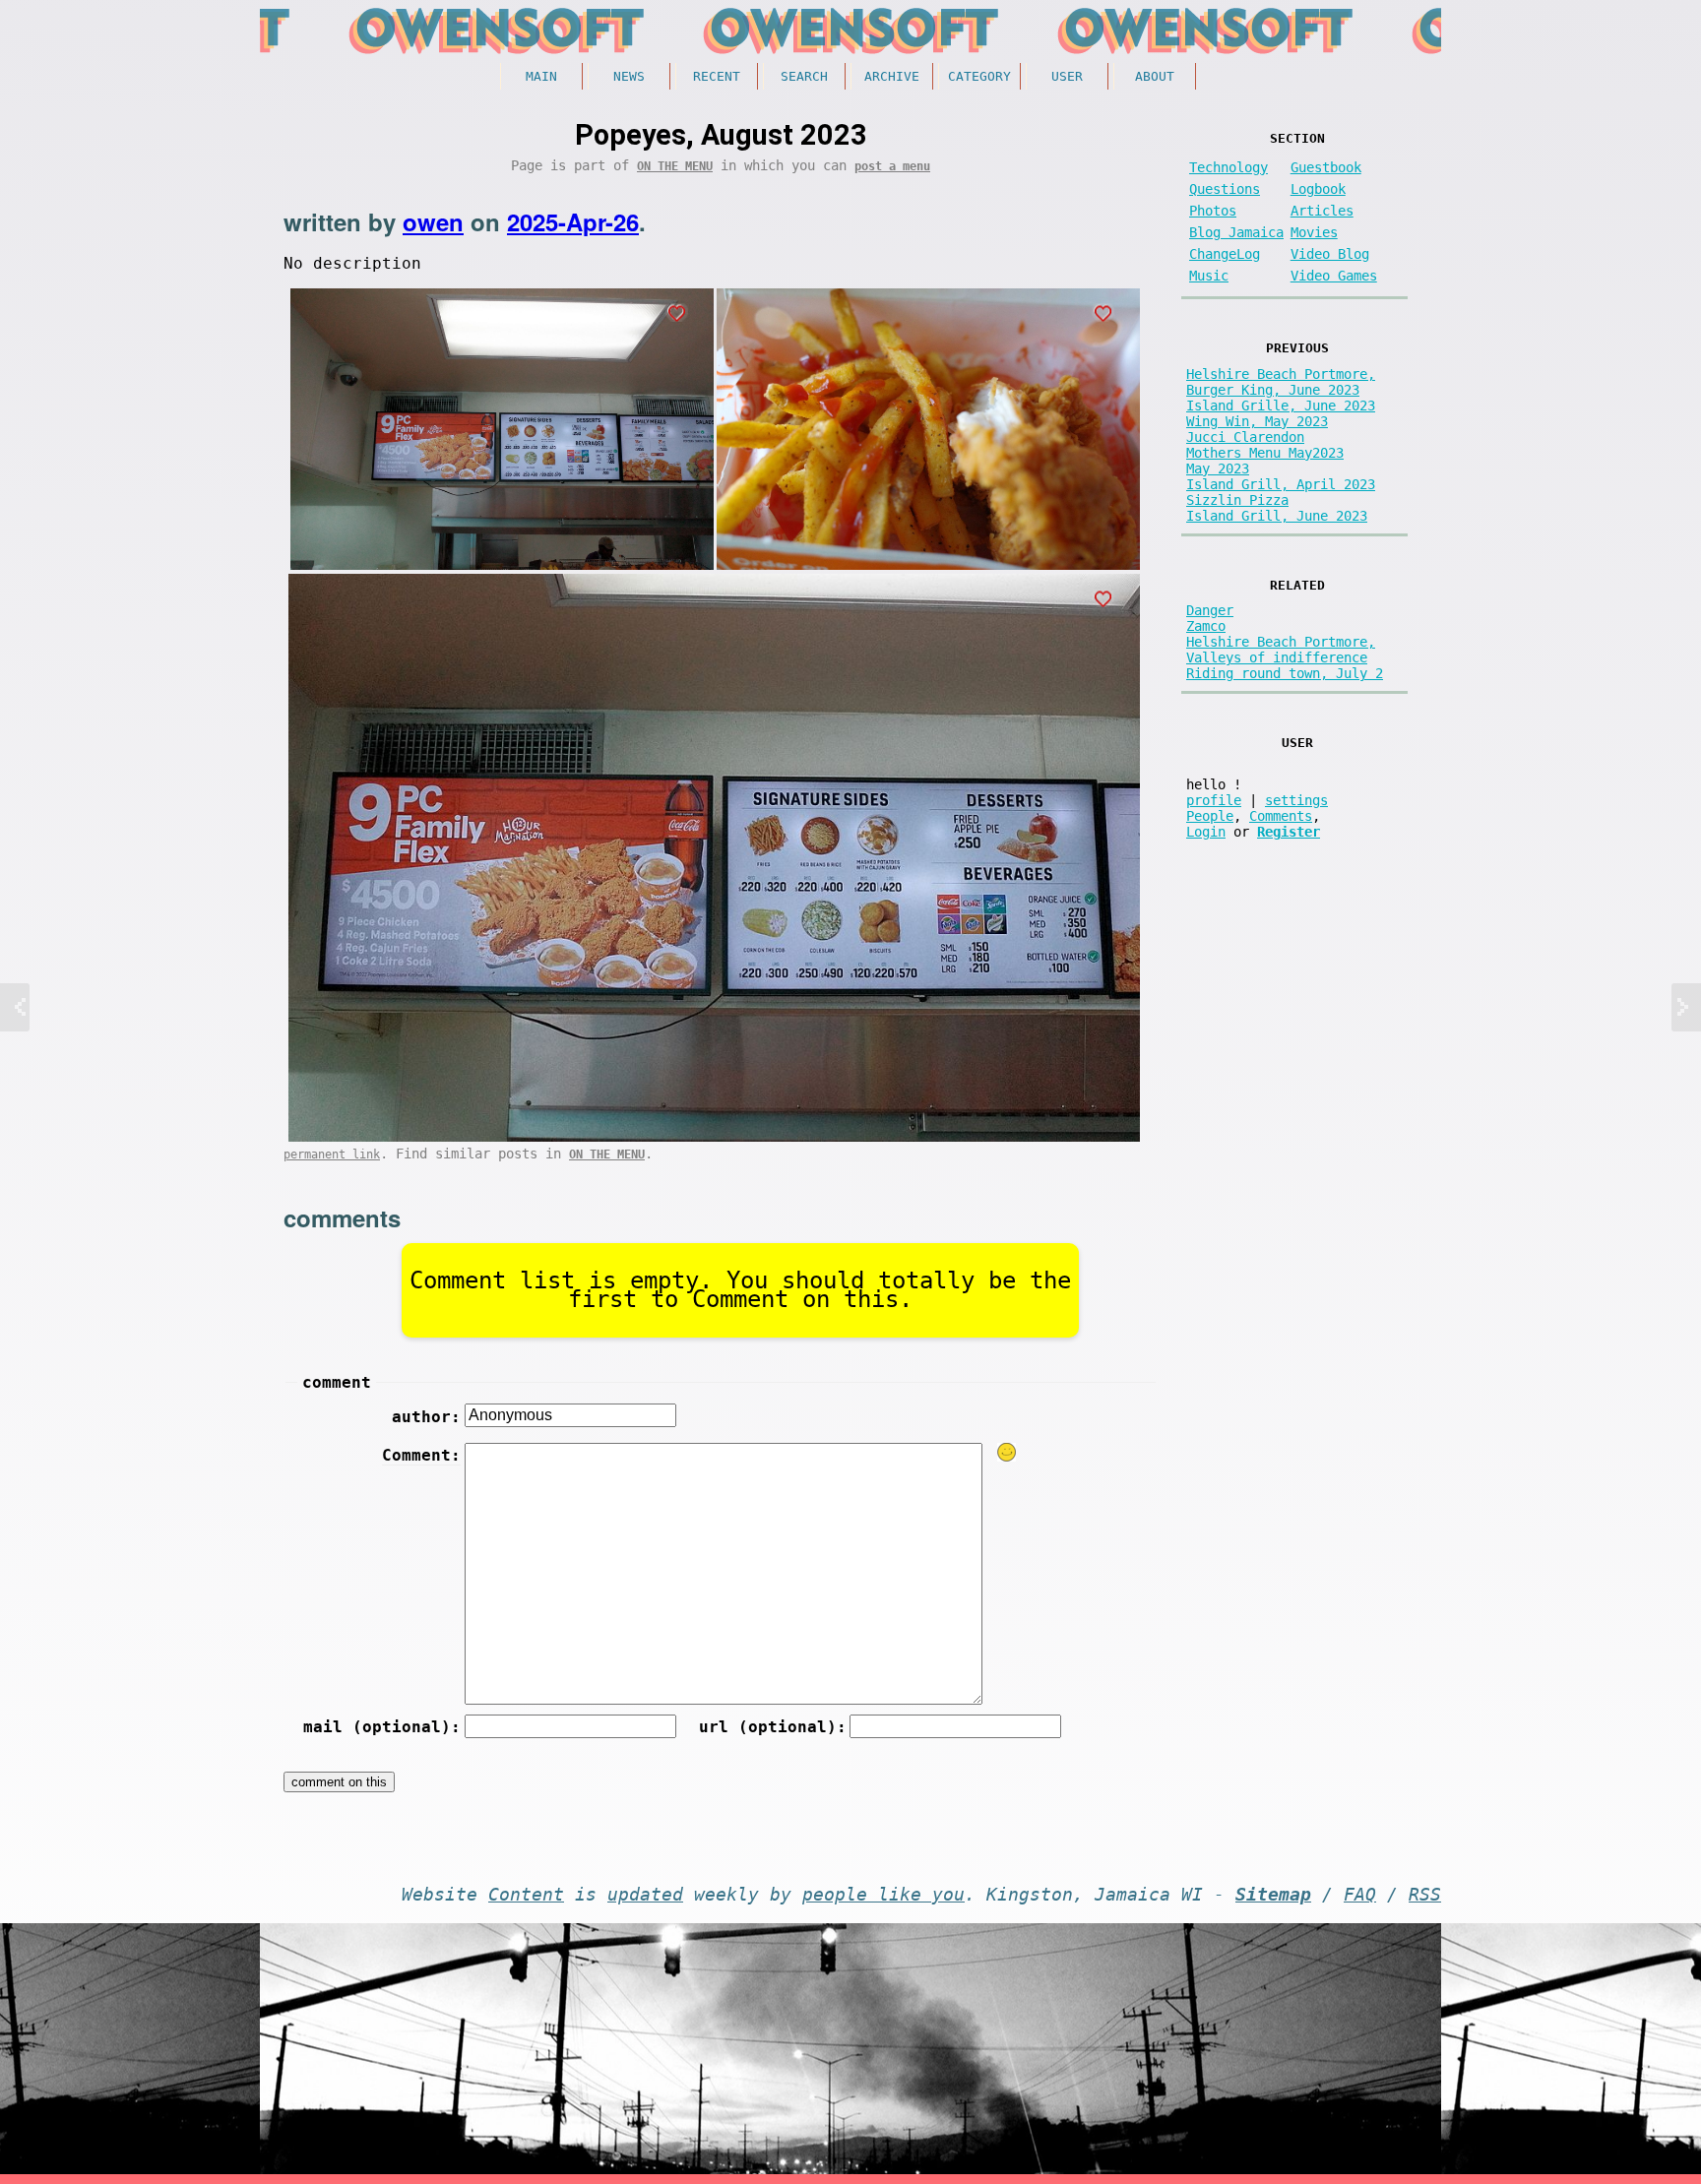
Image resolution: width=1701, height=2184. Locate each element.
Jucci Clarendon (1245, 437)
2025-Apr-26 (573, 221)
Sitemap (1273, 1895)
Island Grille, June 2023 (1281, 406)
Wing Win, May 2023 (1257, 421)
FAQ (1360, 1895)
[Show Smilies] (1007, 1452)
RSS (1425, 1895)
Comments (1281, 816)
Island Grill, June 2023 (1277, 516)
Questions (1225, 189)
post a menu (892, 166)
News (629, 76)
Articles (1322, 211)
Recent (717, 76)
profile (1214, 800)
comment (337, 1382)
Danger (1210, 610)
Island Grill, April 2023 (1281, 484)
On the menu (675, 166)
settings (1296, 800)
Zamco (1206, 626)
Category (979, 76)
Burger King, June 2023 (1273, 390)
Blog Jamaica (1236, 232)
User (1067, 76)
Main (541, 76)
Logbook (1318, 189)
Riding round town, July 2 (1285, 673)
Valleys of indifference (1277, 657)
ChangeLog (1225, 254)
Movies (1314, 232)
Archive (892, 76)
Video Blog (1330, 254)
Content (526, 1895)
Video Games (1334, 276)
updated (645, 1895)
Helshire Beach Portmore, (1281, 374)
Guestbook (1326, 167)
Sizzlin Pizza (1237, 500)
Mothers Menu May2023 (1265, 453)
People (1210, 816)
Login (1206, 832)
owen (433, 221)
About (1155, 76)
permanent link (332, 1154)
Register (1289, 832)
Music (1209, 276)
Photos (1213, 211)
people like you (883, 1895)
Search (804, 76)
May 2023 (1218, 468)
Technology (1228, 167)
